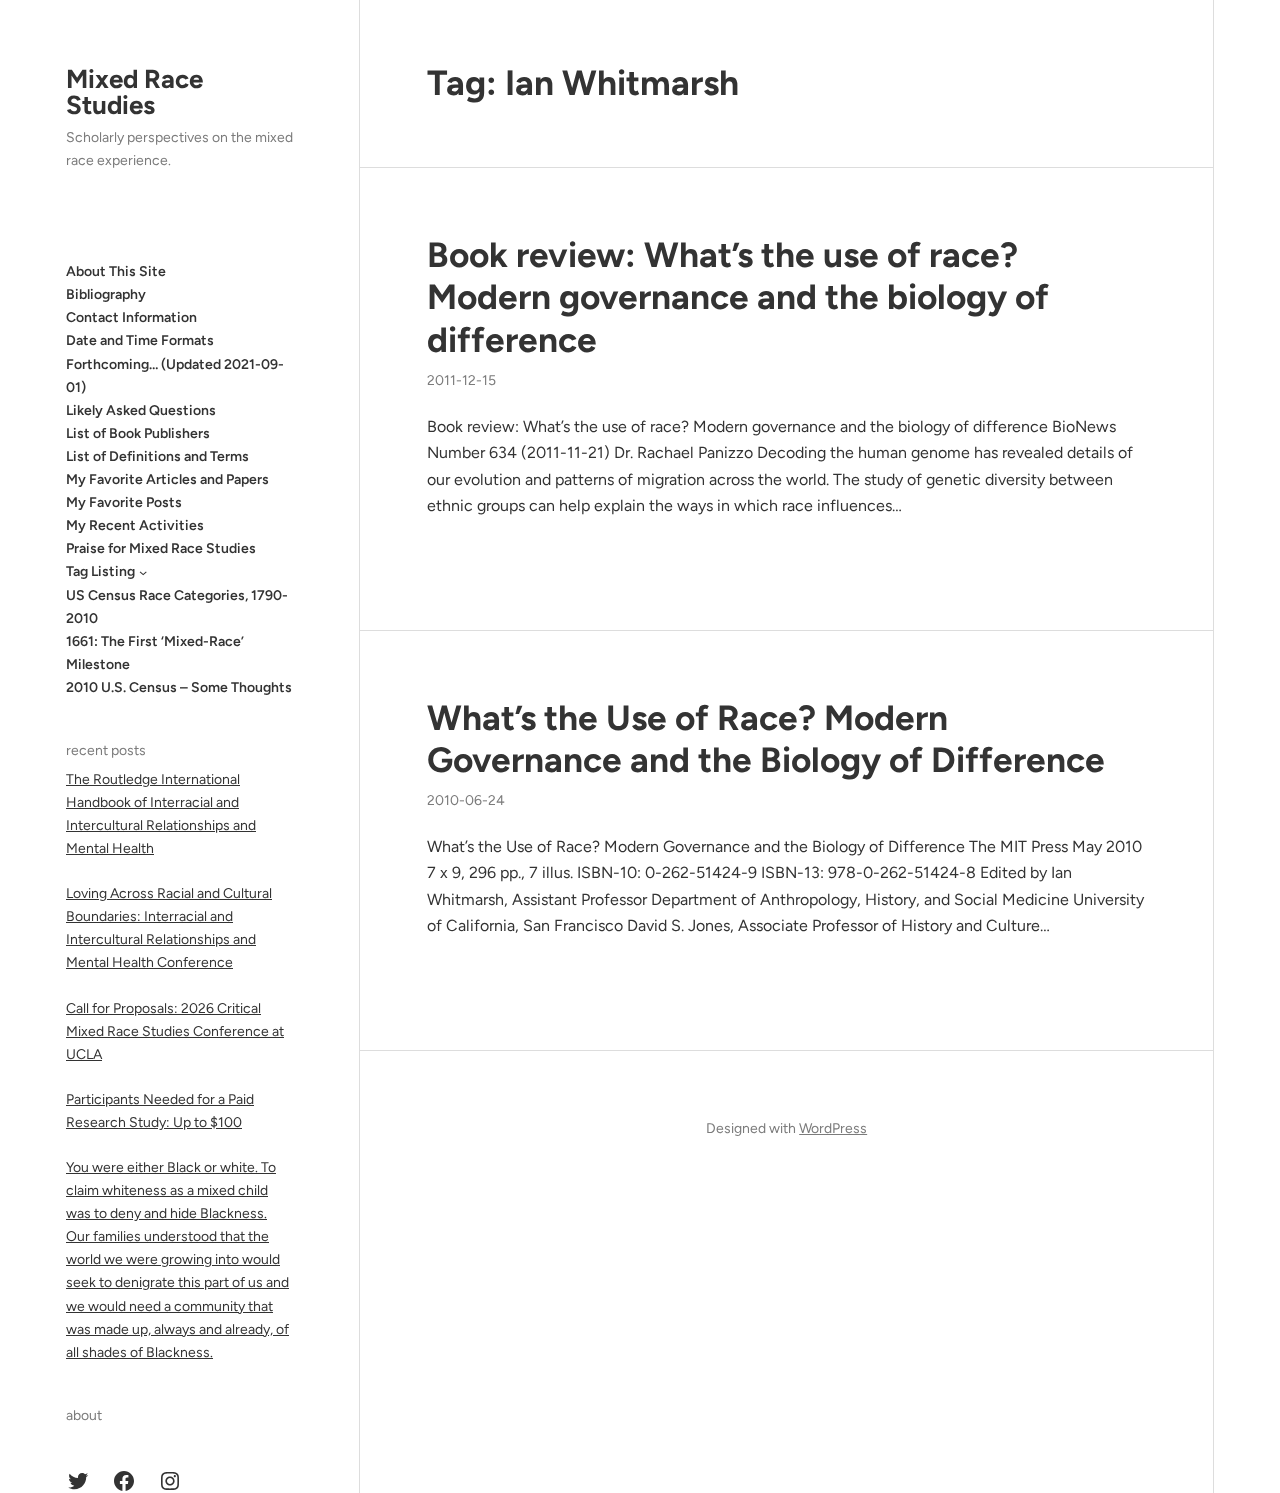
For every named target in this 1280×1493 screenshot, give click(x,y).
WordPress (833, 1128)
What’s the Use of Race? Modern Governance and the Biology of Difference (766, 739)
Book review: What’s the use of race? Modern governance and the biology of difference (738, 297)
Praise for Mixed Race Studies (161, 548)
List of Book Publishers (138, 433)
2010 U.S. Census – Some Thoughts (179, 687)
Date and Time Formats (140, 340)
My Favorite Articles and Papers (167, 479)
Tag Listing (100, 571)
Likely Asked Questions (141, 410)
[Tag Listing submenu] (143, 572)
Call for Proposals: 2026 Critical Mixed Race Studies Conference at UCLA (175, 1031)
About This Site (116, 271)
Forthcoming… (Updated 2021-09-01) (175, 376)
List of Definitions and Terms (157, 456)
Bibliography (106, 294)
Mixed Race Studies (134, 92)
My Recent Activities (135, 525)
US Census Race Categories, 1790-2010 (177, 607)
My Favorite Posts (124, 502)
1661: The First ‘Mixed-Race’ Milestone (155, 653)
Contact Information (131, 317)
